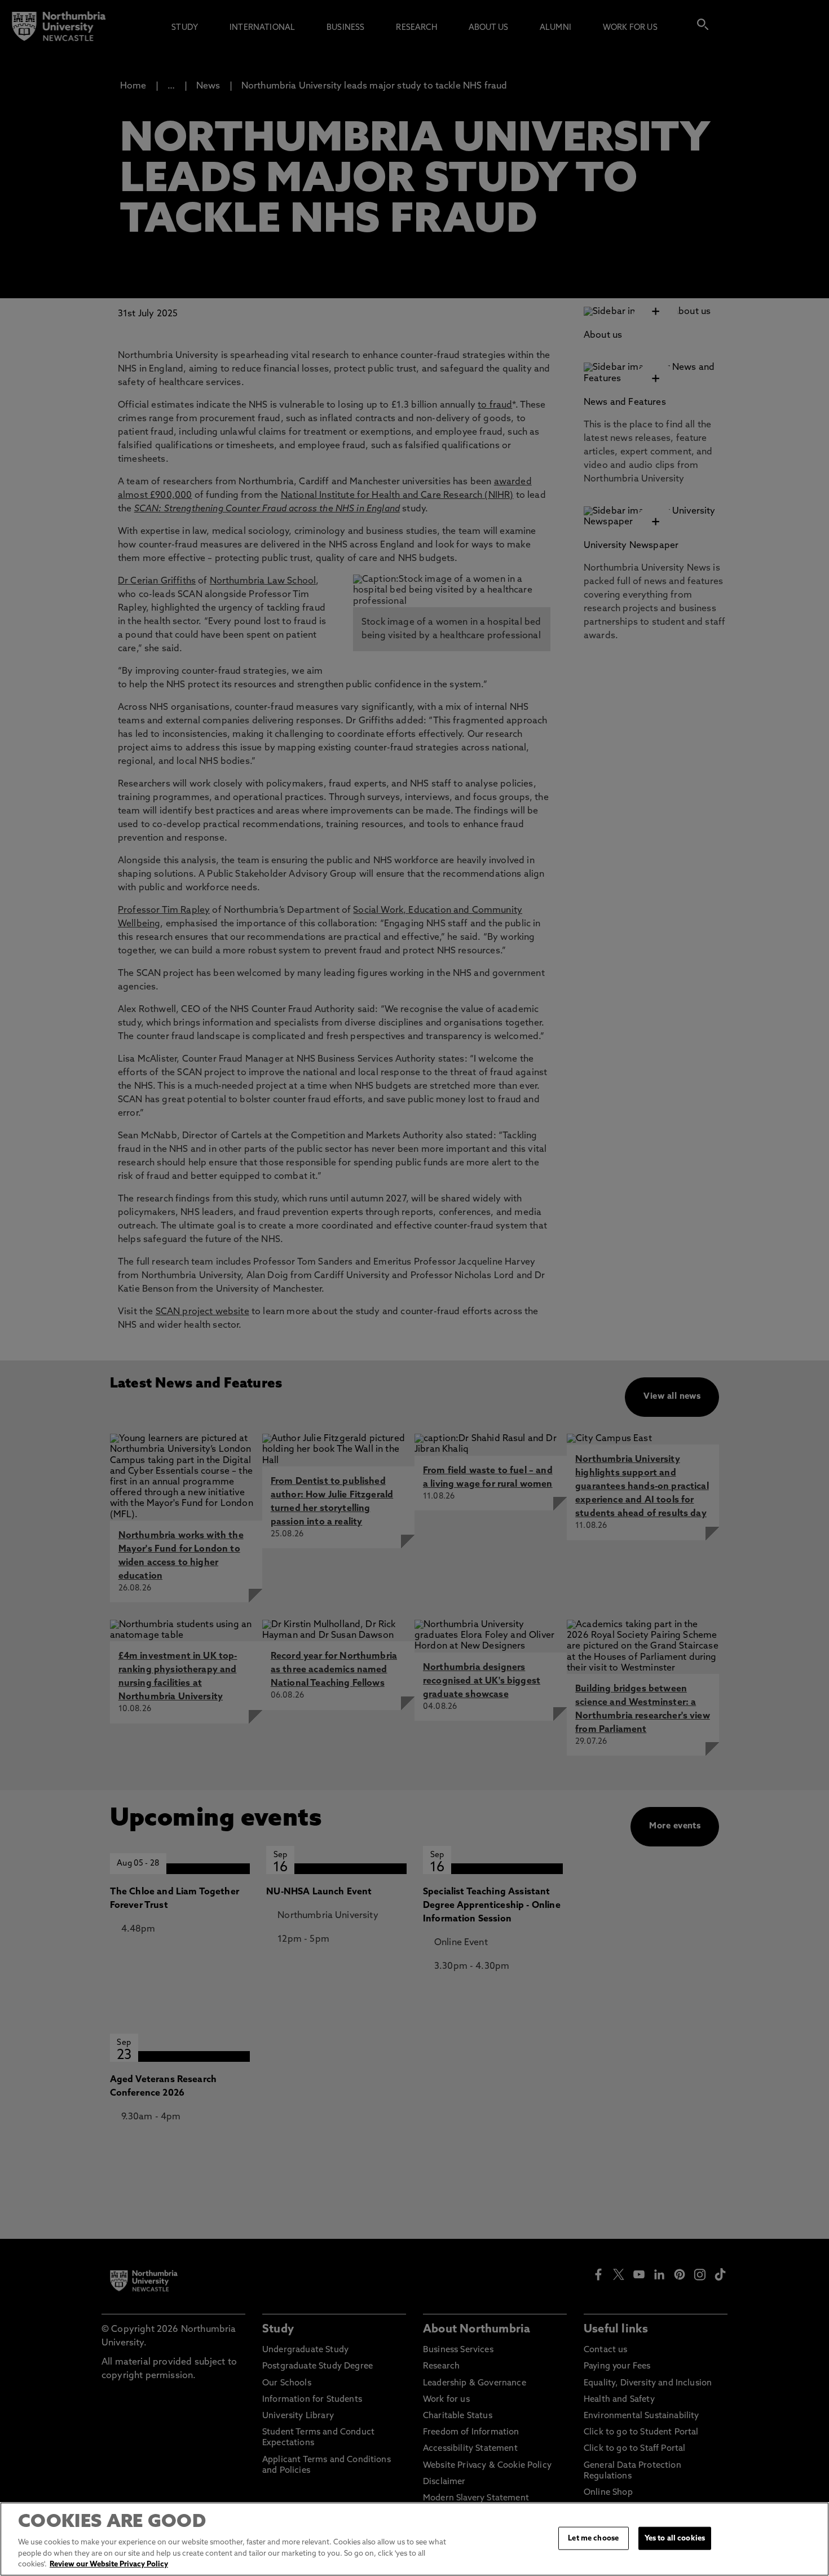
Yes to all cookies (675, 2538)
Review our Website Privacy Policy (109, 2564)
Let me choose (593, 2538)
